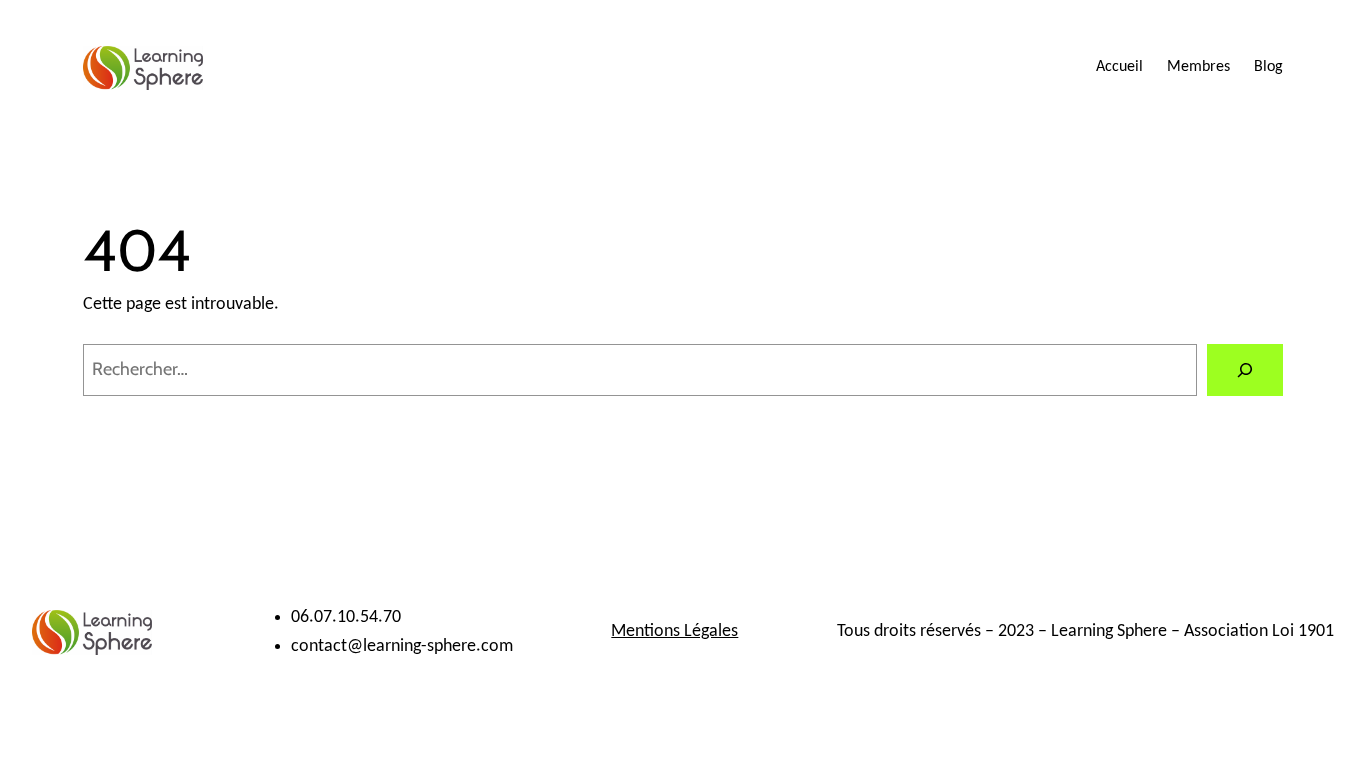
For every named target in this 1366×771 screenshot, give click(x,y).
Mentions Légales (674, 631)
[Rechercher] (1245, 370)
